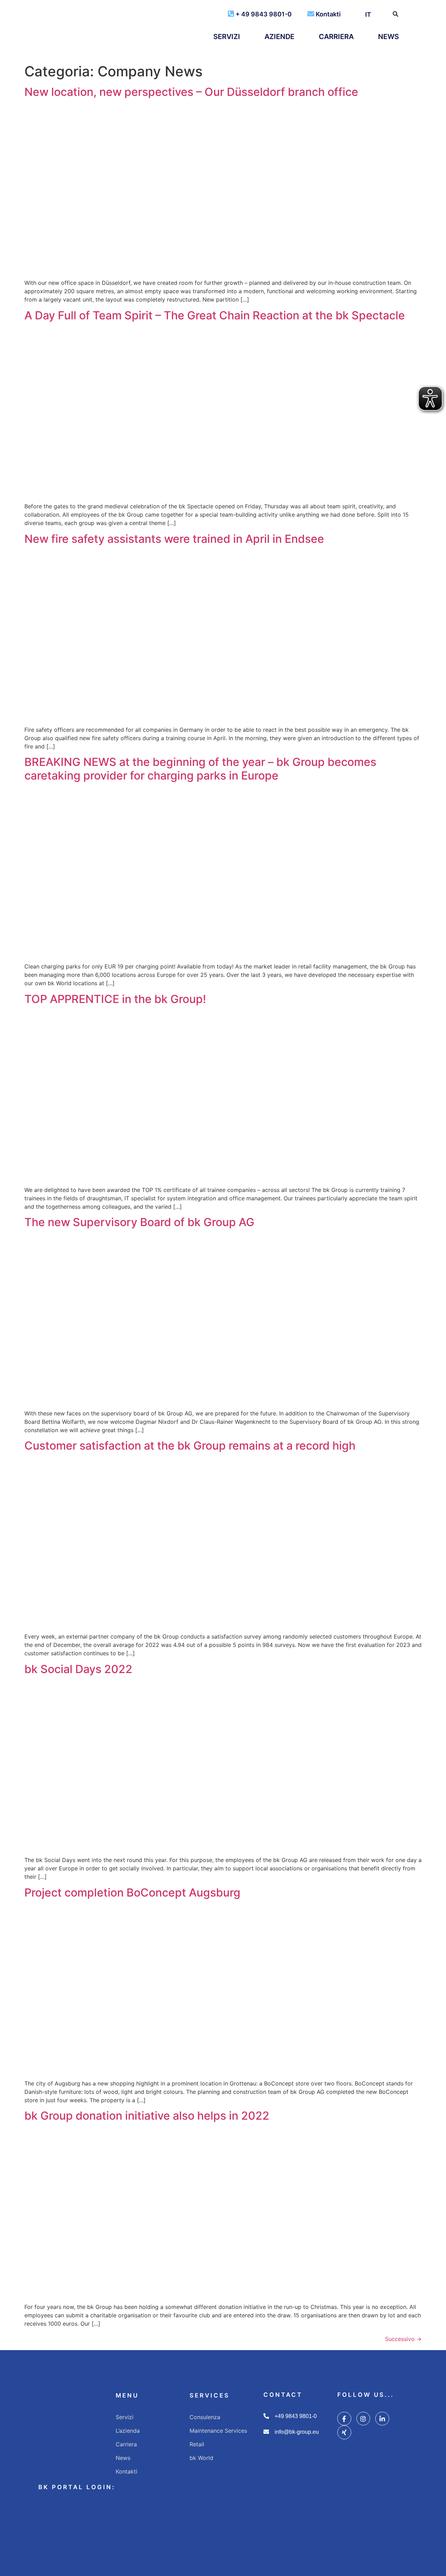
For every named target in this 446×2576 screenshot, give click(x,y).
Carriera (336, 37)
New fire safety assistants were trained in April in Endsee (174, 539)
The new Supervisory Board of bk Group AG (139, 1222)
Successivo (403, 2339)
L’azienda (128, 2431)
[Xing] (344, 2432)
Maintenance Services (218, 2431)
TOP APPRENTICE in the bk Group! (115, 999)
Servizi (227, 37)
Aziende (279, 37)
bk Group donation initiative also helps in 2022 (147, 2116)
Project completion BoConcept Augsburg (132, 1893)
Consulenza (205, 2417)
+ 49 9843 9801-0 (264, 14)
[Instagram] (363, 2419)
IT (368, 14)
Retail (197, 2444)
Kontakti (328, 14)
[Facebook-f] (344, 2419)
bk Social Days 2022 (78, 1669)
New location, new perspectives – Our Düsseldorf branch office (191, 92)
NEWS (389, 37)
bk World (201, 2458)
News (123, 2458)
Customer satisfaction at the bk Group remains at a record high (190, 1446)
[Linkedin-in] (382, 2419)
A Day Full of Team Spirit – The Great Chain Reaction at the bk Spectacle (215, 315)
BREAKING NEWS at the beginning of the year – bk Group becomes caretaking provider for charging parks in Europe (200, 769)
